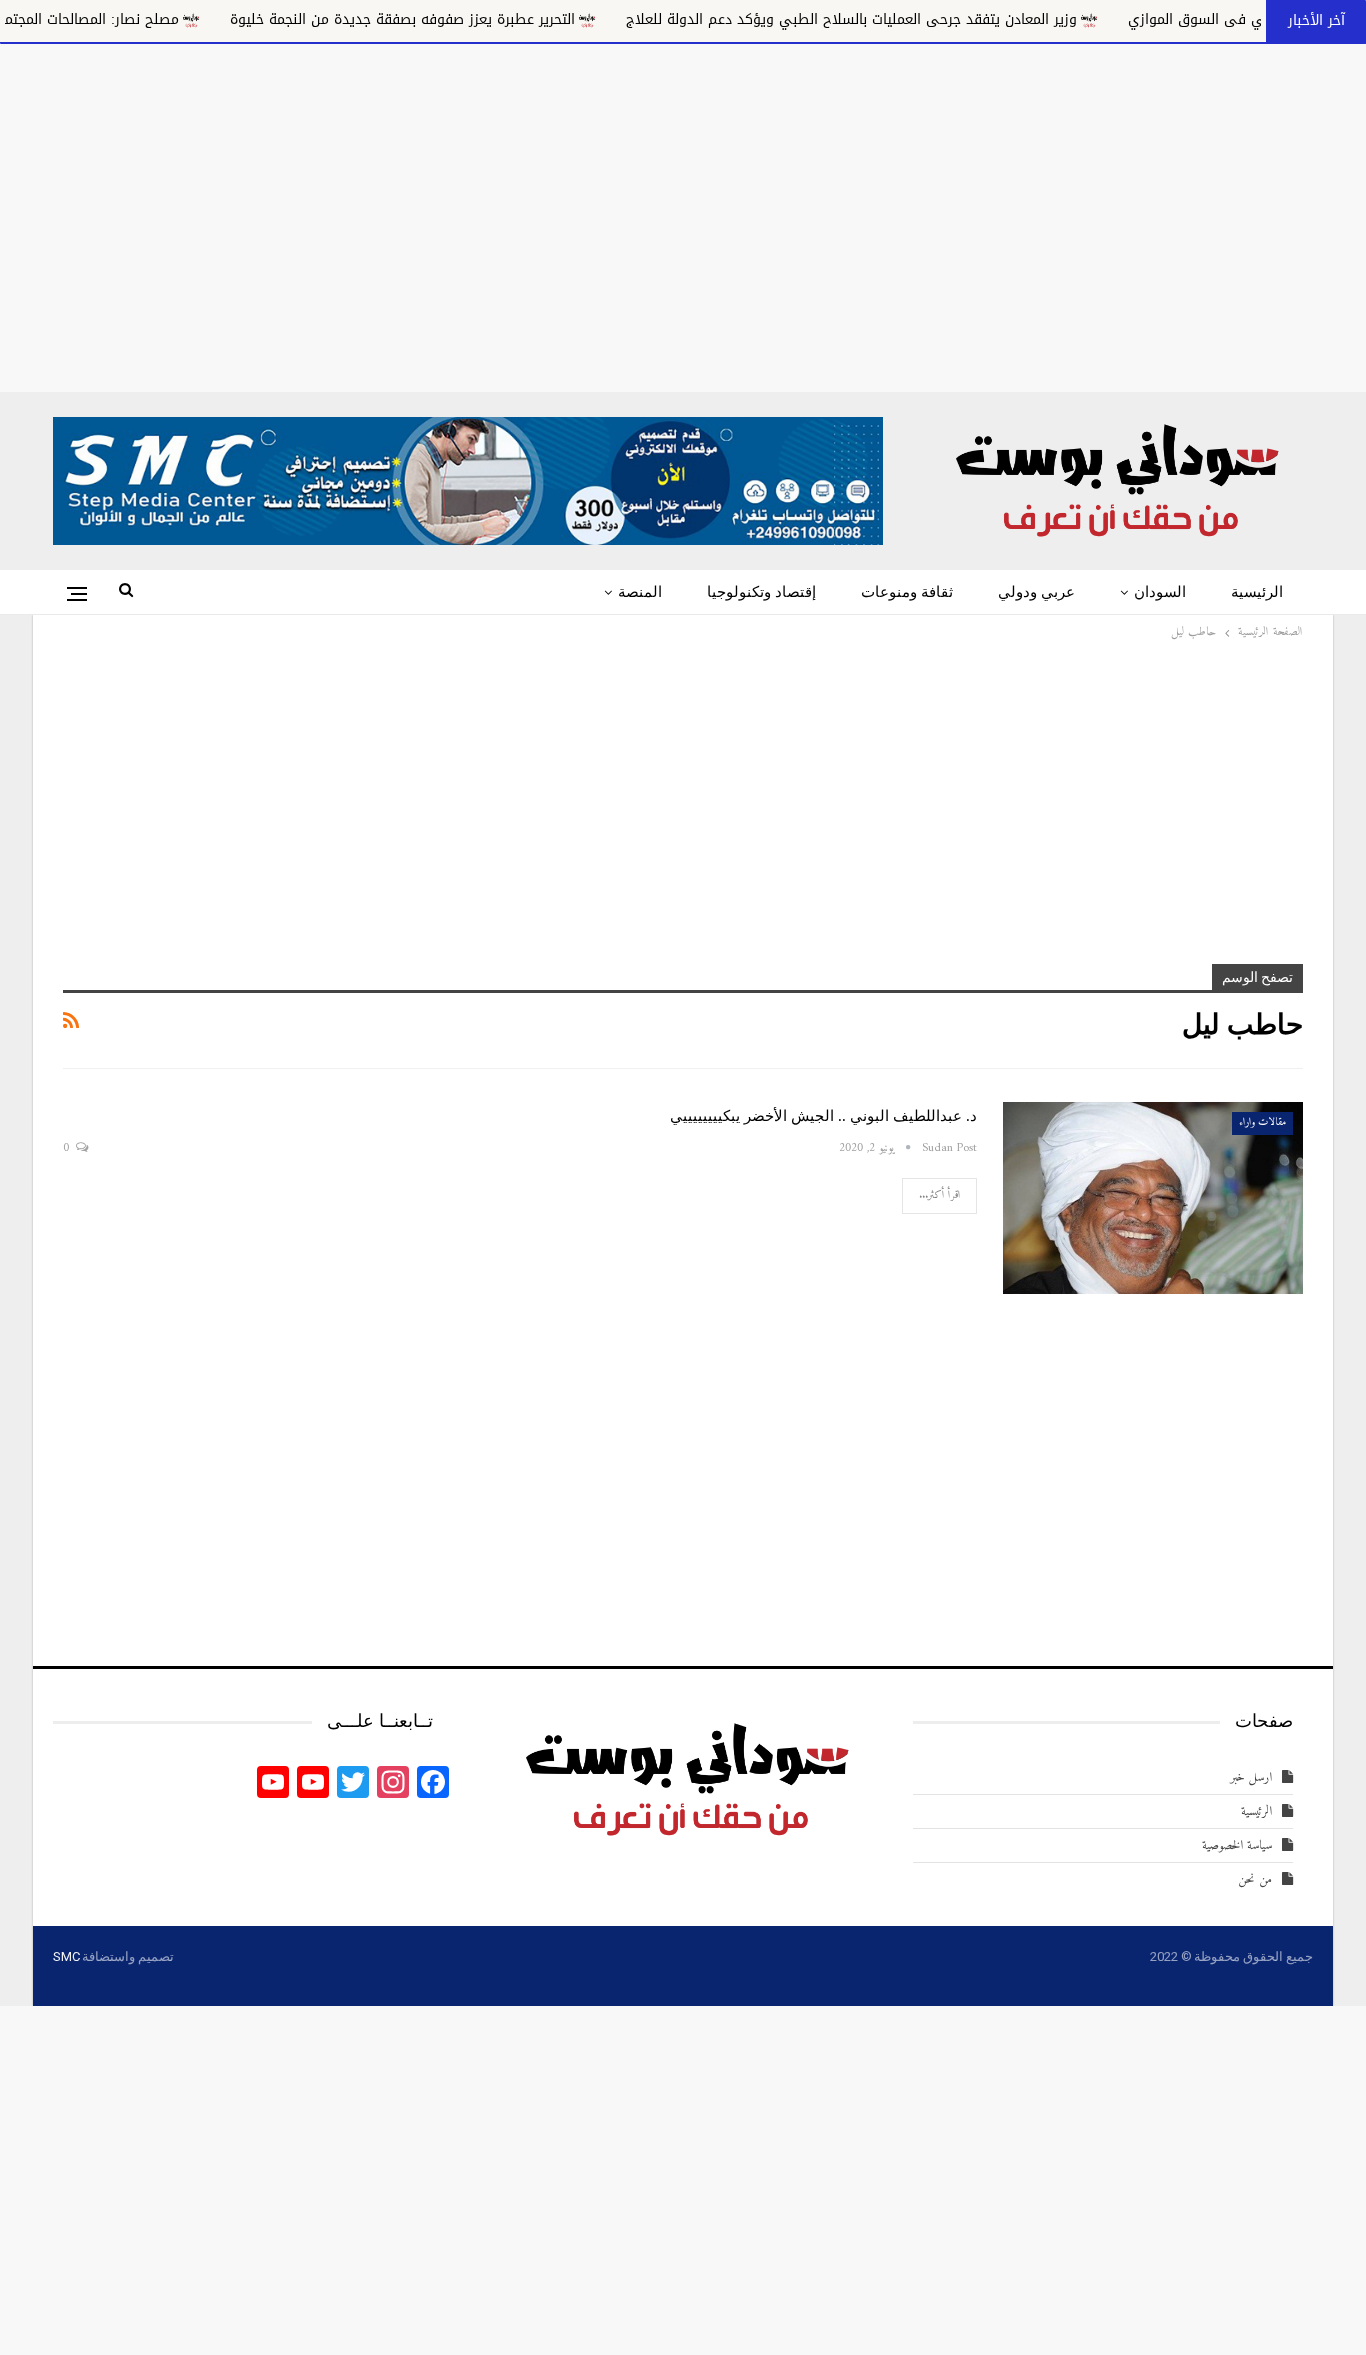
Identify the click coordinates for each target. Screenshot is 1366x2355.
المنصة (640, 592)
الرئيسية (1257, 592)
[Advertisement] (683, 214)
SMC (66, 1956)
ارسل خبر (1251, 1777)
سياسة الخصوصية (1237, 1845)
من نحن (1255, 1879)
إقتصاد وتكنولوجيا (761, 592)
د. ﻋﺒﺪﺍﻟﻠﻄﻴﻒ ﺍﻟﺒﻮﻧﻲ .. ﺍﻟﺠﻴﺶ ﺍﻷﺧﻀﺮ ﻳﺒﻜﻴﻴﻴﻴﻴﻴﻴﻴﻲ (823, 1116)
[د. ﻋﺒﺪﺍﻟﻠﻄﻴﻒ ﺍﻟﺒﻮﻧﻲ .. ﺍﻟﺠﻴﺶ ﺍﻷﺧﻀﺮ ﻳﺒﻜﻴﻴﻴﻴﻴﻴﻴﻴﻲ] (1153, 1198)
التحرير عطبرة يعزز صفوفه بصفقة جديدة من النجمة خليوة (511, 19)
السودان (1160, 592)
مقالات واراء (1262, 1122)
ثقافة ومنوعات (907, 592)
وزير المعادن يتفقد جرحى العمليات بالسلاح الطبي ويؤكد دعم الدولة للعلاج (960, 19)
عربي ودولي (1036, 592)
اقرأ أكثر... (939, 1195)
